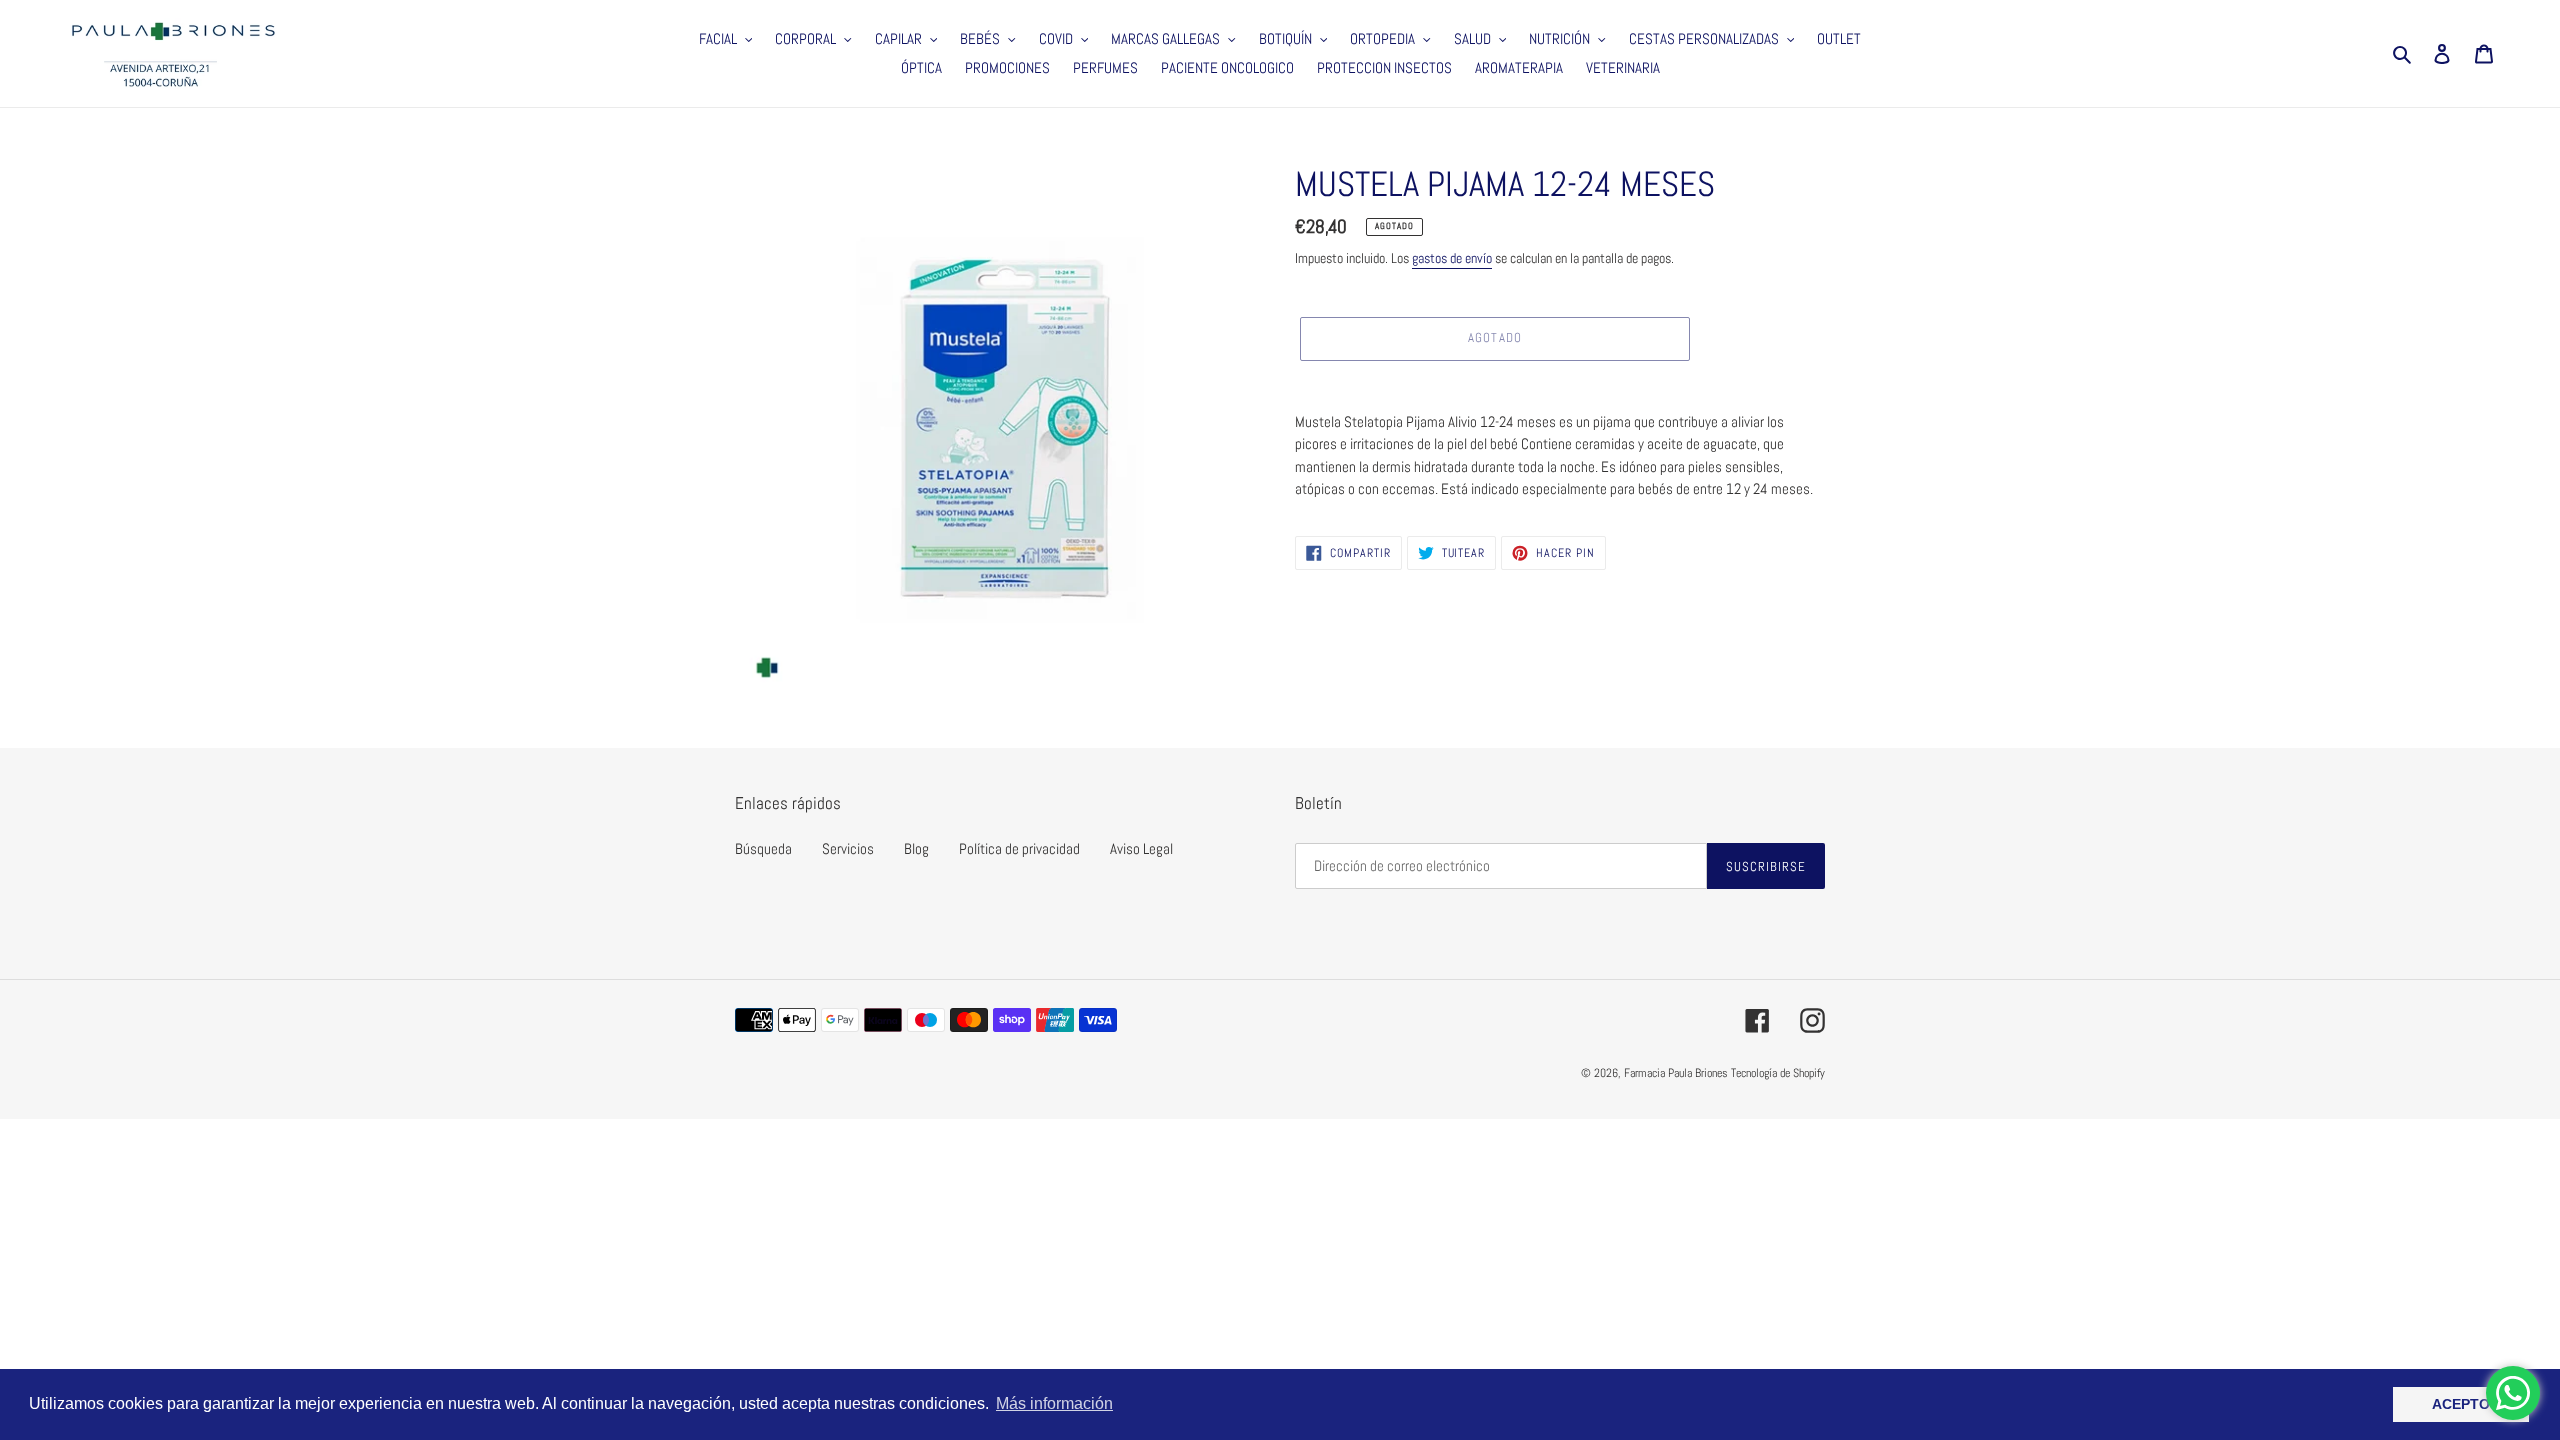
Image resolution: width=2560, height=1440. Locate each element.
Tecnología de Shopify (1778, 1073)
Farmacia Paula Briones (1676, 1073)
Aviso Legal (1141, 848)
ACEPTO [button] (2461, 1404)
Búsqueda (763, 848)
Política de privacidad (1019, 848)
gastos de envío (1452, 258)
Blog (916, 848)
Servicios (848, 848)
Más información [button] (1054, 1403)
